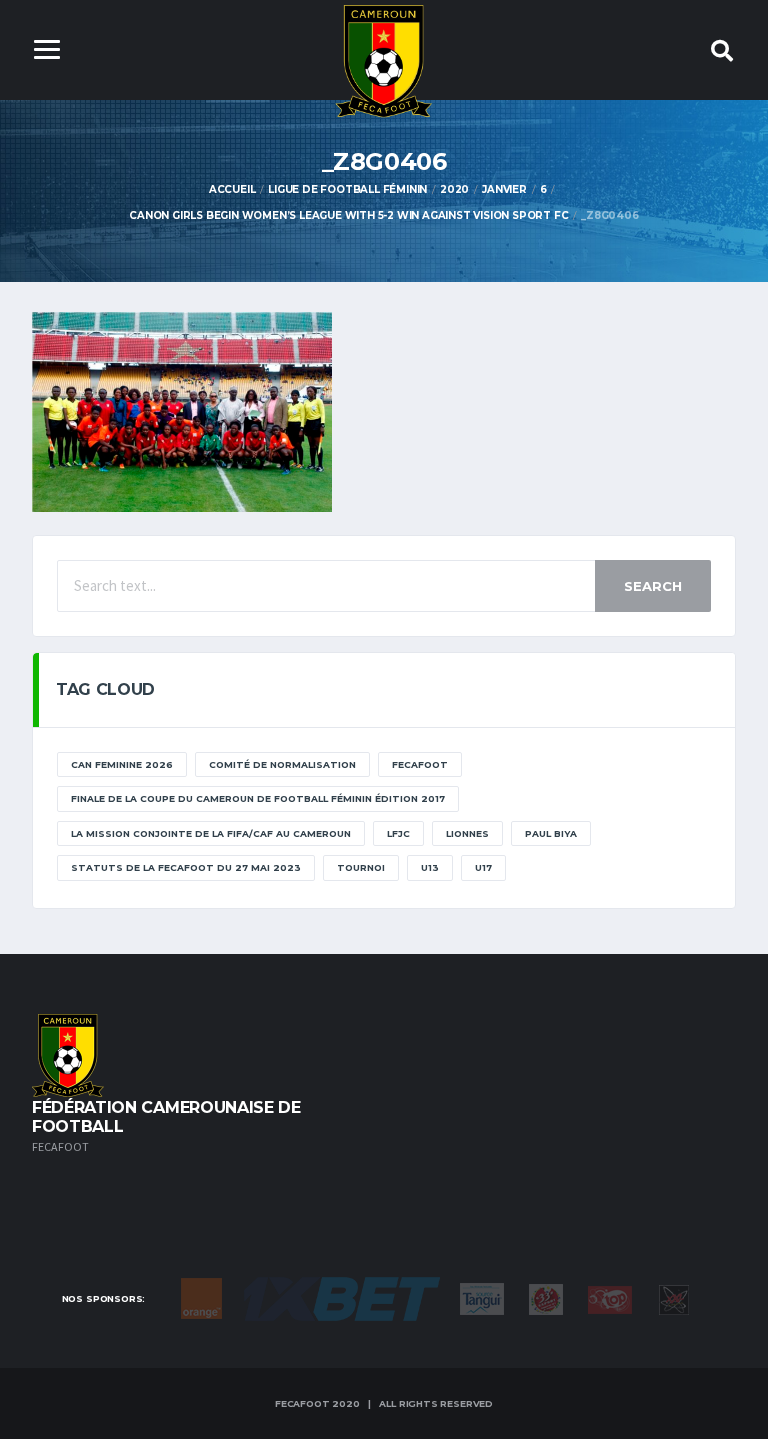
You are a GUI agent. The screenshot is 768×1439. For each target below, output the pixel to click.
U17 (483, 867)
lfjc (398, 833)
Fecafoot (420, 764)
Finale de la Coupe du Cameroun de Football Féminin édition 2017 (258, 798)
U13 (430, 867)
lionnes (467, 833)
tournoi (361, 867)
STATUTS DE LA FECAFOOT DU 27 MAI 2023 (186, 867)
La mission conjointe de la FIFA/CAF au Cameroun (211, 833)
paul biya (551, 833)
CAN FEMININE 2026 (122, 764)
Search (653, 586)
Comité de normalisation (282, 764)
